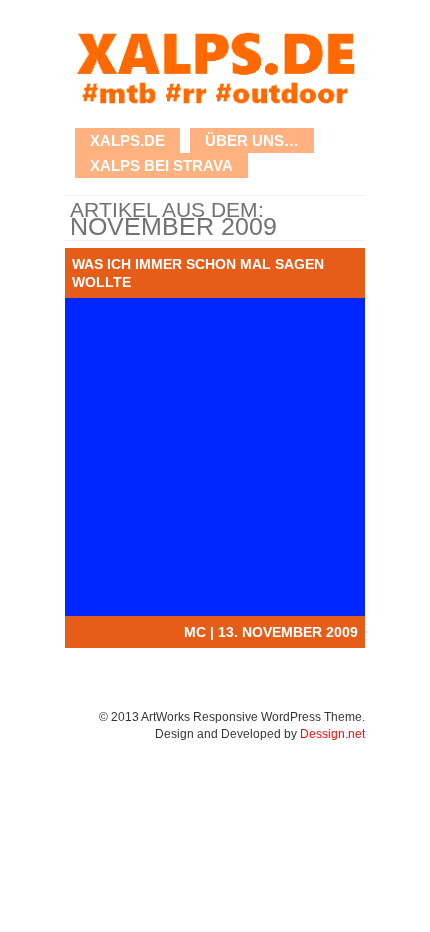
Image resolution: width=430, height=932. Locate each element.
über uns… (252, 140)
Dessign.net (332, 733)
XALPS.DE (127, 140)
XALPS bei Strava (161, 165)
